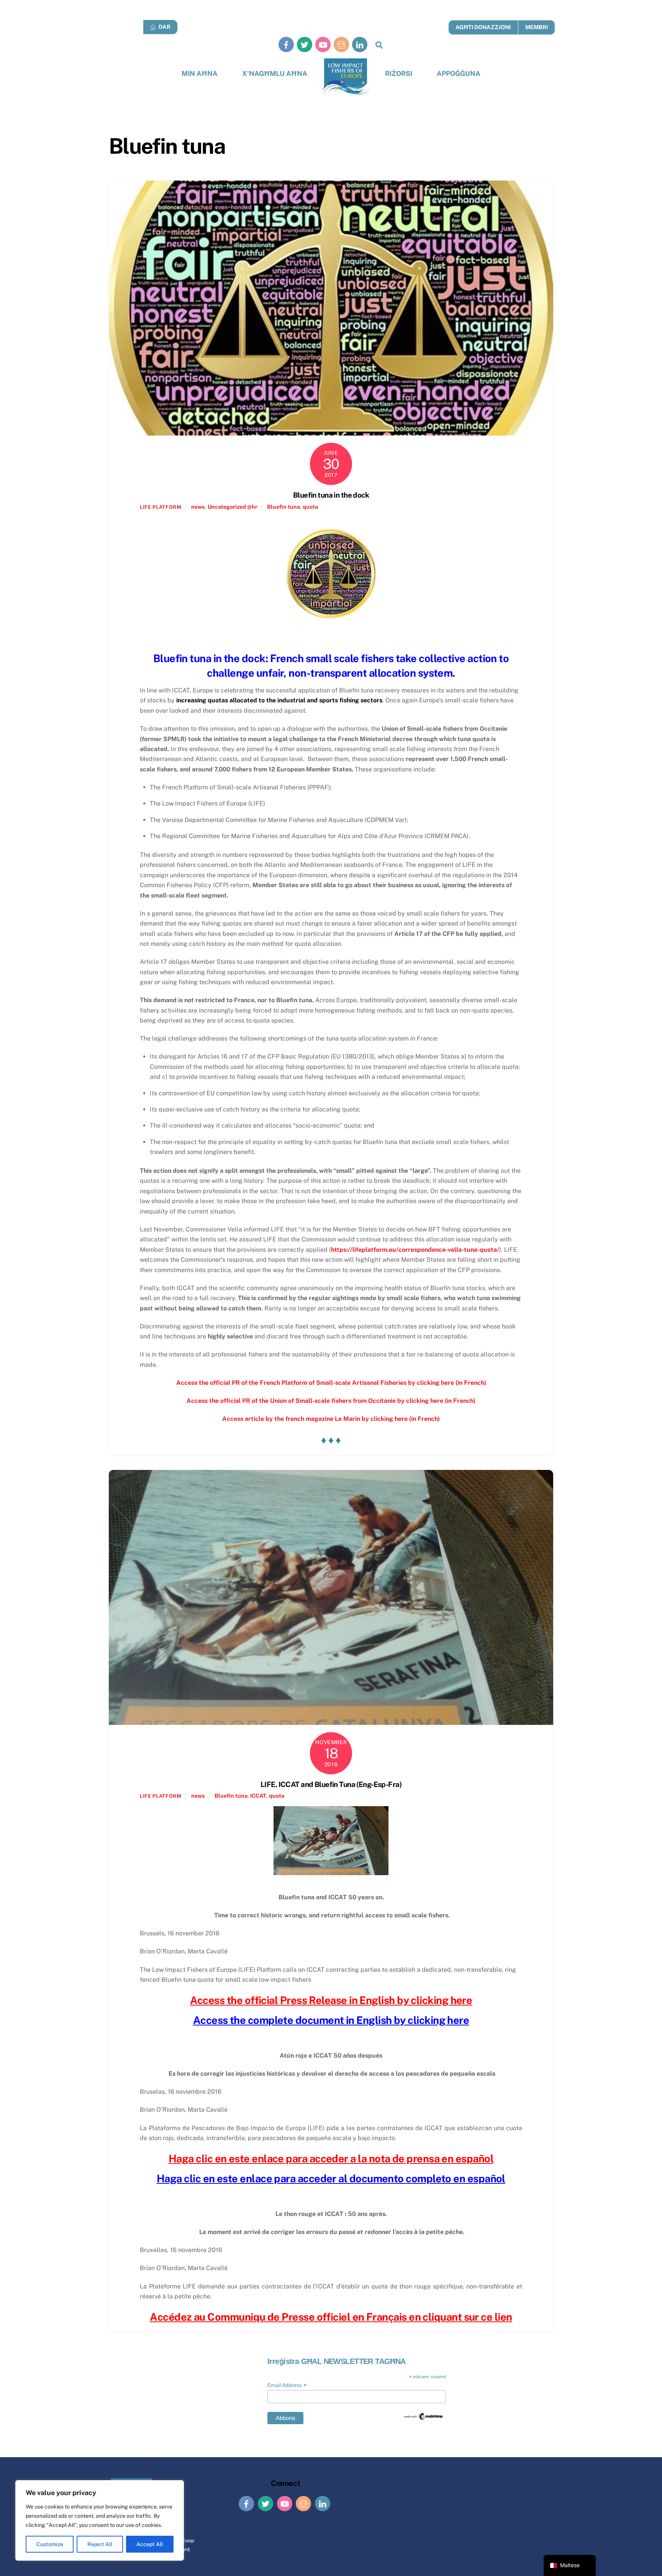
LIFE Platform (161, 507)
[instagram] (341, 44)
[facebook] (286, 44)
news (198, 507)
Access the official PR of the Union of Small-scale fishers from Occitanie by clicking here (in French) (331, 1401)
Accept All (150, 2544)
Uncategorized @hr (233, 507)
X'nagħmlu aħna (275, 73)
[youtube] (323, 44)
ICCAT (258, 1796)
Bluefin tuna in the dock (331, 495)
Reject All (100, 2544)
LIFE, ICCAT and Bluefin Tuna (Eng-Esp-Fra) (331, 1784)
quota (310, 507)
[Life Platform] (346, 77)
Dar (164, 27)
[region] (100, 2520)
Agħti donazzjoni (483, 27)
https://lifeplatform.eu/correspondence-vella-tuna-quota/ (415, 1250)
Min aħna (200, 73)
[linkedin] (360, 44)
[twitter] (305, 44)
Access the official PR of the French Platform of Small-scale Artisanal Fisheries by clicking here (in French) (331, 1383)
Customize (50, 2544)
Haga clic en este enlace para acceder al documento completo (304, 2178)
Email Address (287, 2385)
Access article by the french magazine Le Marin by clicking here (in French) (331, 1419)
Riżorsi (399, 73)
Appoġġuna (459, 73)
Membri (537, 27)
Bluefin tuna (283, 507)
